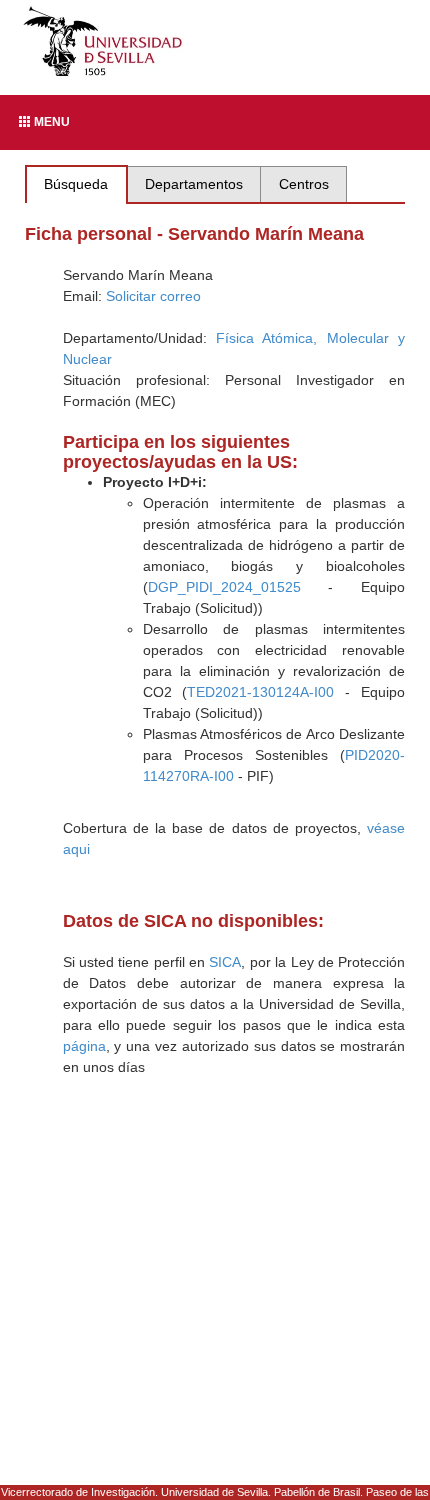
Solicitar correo (153, 296)
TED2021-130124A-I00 (260, 692)
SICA (225, 962)
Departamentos (194, 184)
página (84, 1046)
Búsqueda (76, 184)
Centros (304, 184)
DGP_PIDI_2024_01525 (224, 587)
